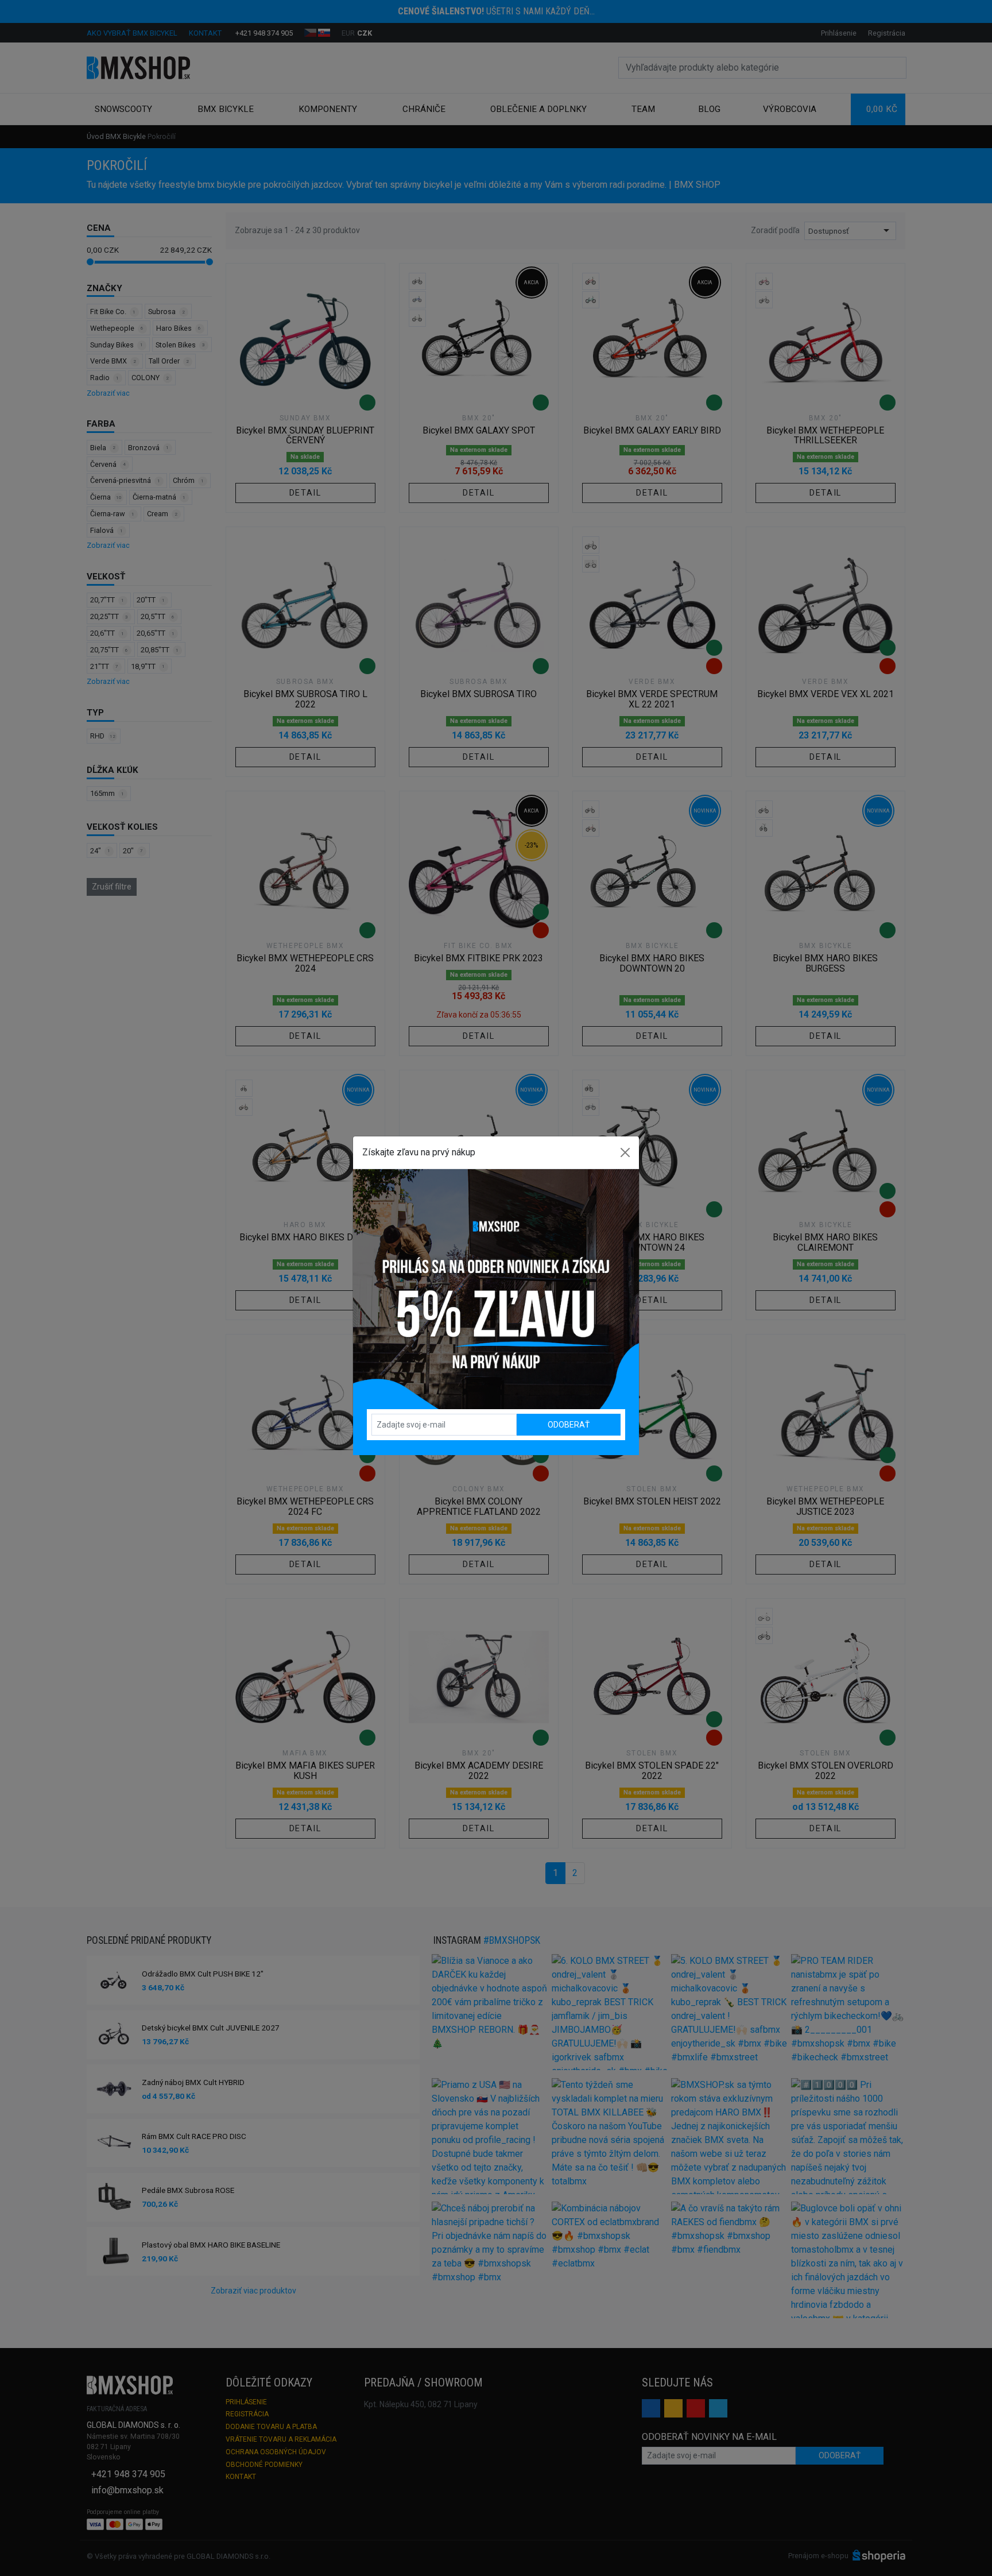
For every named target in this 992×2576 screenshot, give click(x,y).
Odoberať (569, 1425)
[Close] (625, 1152)
